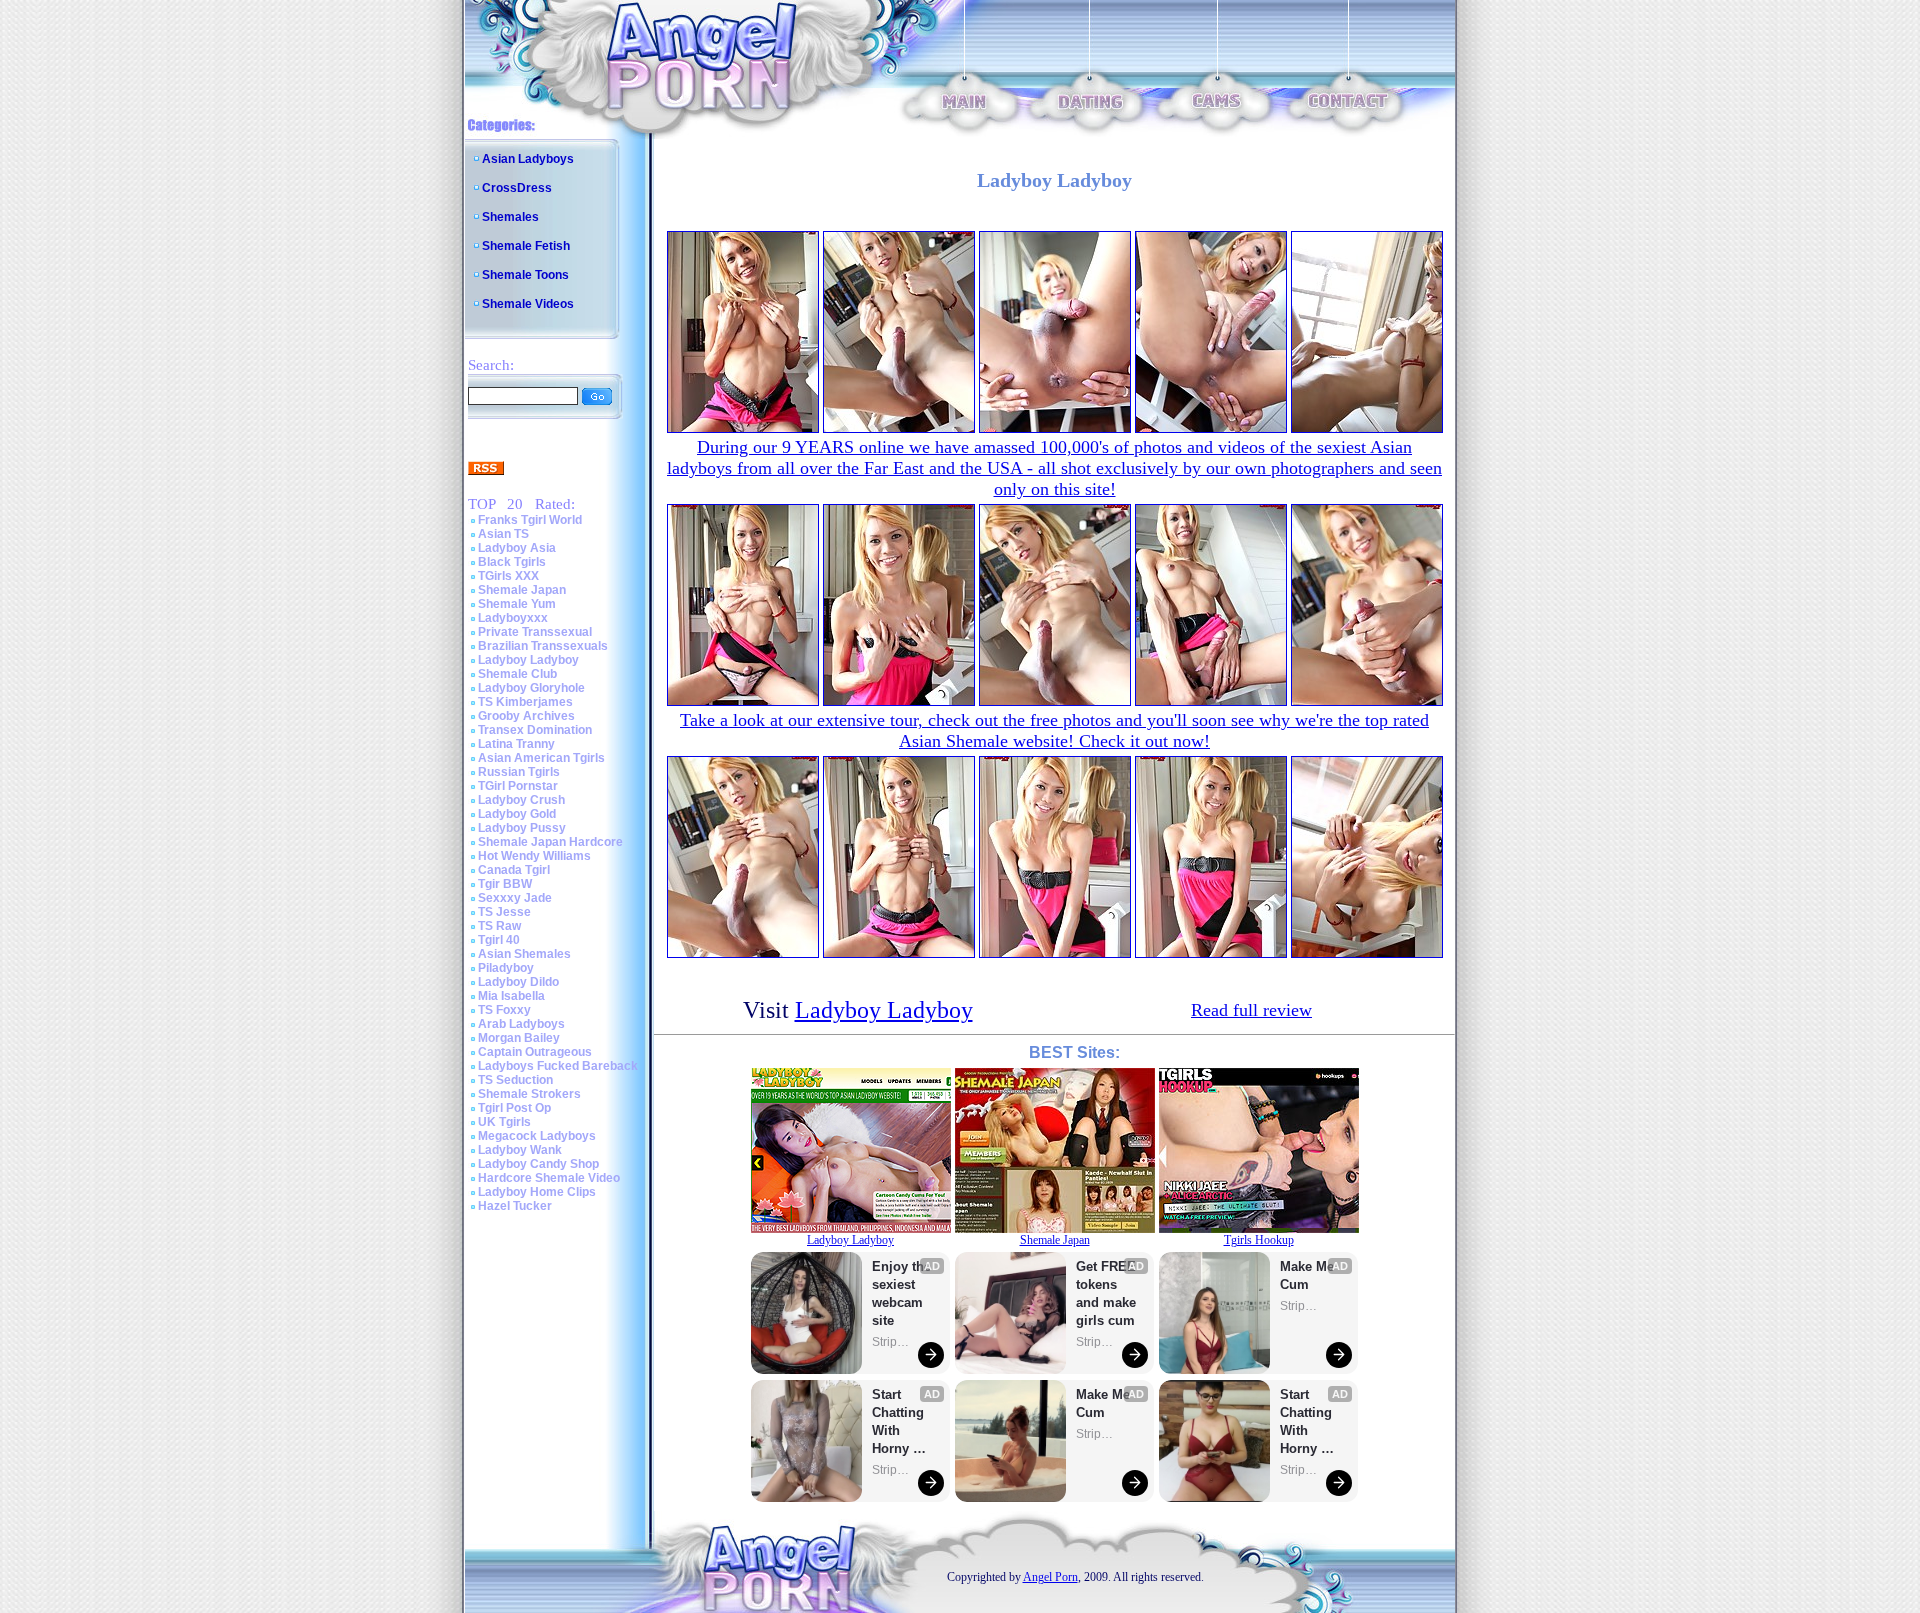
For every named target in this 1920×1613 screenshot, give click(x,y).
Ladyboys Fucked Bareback (558, 1066)
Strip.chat (892, 1342)
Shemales (510, 217)
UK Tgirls (504, 1122)
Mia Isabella (511, 996)
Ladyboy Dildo (518, 982)
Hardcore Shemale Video (549, 1178)
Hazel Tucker (515, 1206)
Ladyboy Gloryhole (531, 688)
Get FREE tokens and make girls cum (1106, 1293)
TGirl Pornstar (518, 786)
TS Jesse (504, 912)
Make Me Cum (1105, 1403)
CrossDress (517, 188)
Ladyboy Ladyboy (528, 660)
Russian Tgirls (519, 772)
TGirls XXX (508, 576)
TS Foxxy (504, 1010)
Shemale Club (517, 674)
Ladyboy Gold (517, 814)
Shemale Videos (528, 304)
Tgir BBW (505, 884)
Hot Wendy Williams (534, 856)
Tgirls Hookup (1259, 1240)
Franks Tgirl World (530, 520)
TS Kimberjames (525, 702)
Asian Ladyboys (528, 159)
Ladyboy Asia (517, 548)
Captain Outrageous (535, 1052)
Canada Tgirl (514, 870)
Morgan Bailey (519, 1038)
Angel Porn (1050, 1577)
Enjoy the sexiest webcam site (902, 1293)
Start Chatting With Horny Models (900, 1422)
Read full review (1251, 1010)
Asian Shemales (524, 954)
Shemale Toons (525, 275)
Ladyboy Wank (520, 1150)
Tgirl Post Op (514, 1108)
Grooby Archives (526, 716)
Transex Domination (535, 730)
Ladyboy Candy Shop (538, 1164)
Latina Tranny (516, 744)
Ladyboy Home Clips (537, 1192)
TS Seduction (515, 1080)
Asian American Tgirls (541, 758)
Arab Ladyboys (521, 1024)
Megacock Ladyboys (537, 1136)
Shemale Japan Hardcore (550, 842)
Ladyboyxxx (513, 618)
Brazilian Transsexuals (543, 646)
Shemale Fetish (526, 246)
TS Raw (499, 926)
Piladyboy (506, 968)
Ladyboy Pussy (522, 828)
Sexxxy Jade (515, 898)
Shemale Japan (522, 590)
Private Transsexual (535, 632)
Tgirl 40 (499, 940)
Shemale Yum (517, 604)
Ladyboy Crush (521, 800)
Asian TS (503, 534)
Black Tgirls (512, 562)
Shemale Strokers (529, 1094)
